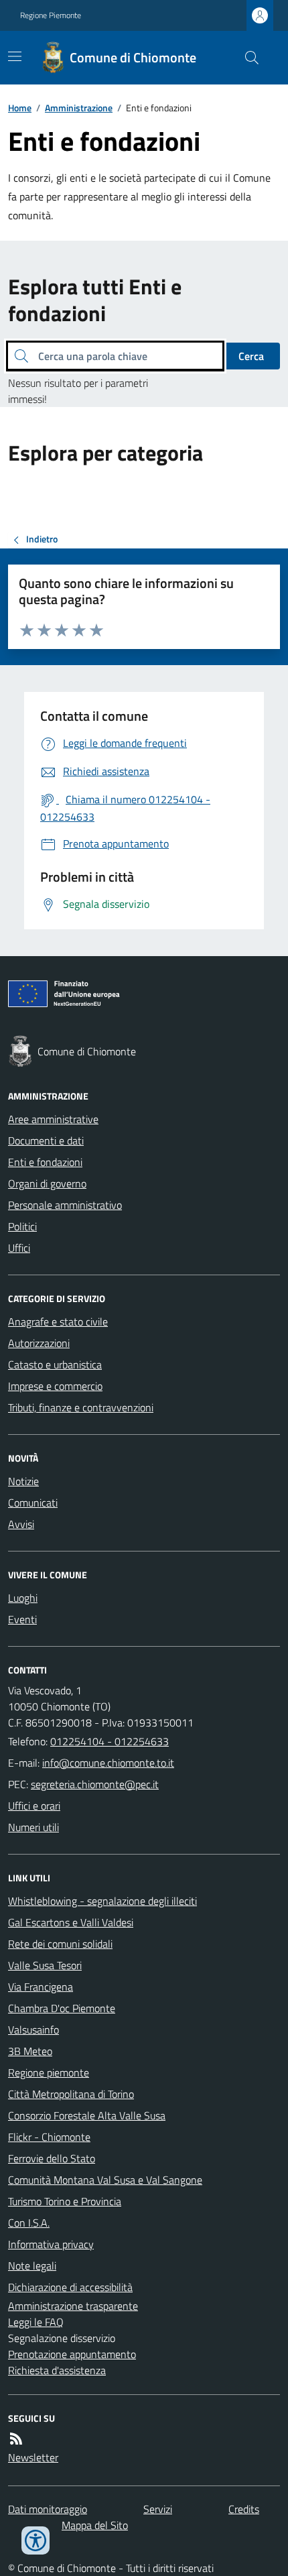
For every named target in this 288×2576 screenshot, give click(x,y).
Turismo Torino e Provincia (65, 2201)
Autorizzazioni (39, 1343)
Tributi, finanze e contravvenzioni (81, 1407)
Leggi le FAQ (36, 2322)
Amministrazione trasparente (73, 2306)
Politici (22, 1226)
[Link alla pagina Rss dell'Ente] (16, 2439)
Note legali (32, 2266)
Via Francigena (41, 1987)
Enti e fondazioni (45, 1162)
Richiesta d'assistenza (57, 2370)
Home (20, 108)
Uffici (19, 1248)
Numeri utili (33, 1827)
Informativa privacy (51, 2244)
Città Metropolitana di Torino (71, 2094)
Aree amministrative (53, 1119)
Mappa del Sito (95, 2525)
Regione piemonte (49, 2072)
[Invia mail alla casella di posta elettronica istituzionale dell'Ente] (108, 1763)
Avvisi (21, 1524)
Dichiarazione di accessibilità (70, 2287)
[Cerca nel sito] (246, 58)
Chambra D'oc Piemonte (62, 2008)
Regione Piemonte (51, 15)
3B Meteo (30, 2051)
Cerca (251, 356)
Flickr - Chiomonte (49, 2137)
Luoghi (23, 1598)
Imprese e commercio (55, 1386)
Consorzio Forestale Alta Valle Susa (87, 2115)
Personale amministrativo (65, 1205)
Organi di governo (47, 1183)
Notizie (23, 1481)
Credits (244, 2509)
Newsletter (33, 2457)
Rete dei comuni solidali (60, 1944)
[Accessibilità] (35, 2540)
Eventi (22, 1619)
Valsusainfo (33, 2030)
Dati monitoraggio (48, 2509)
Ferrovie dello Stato (52, 2158)
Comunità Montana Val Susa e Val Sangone (105, 2180)
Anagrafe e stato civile (58, 1322)
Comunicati (33, 1503)
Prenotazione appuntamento (72, 2354)
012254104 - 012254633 (110, 1741)
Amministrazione (79, 108)
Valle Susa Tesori (45, 1965)
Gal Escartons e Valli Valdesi (71, 1922)
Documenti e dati (46, 1140)
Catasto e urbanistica (55, 1364)
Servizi (158, 2509)
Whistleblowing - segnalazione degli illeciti (102, 1901)
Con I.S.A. (29, 2223)
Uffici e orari (34, 1806)
